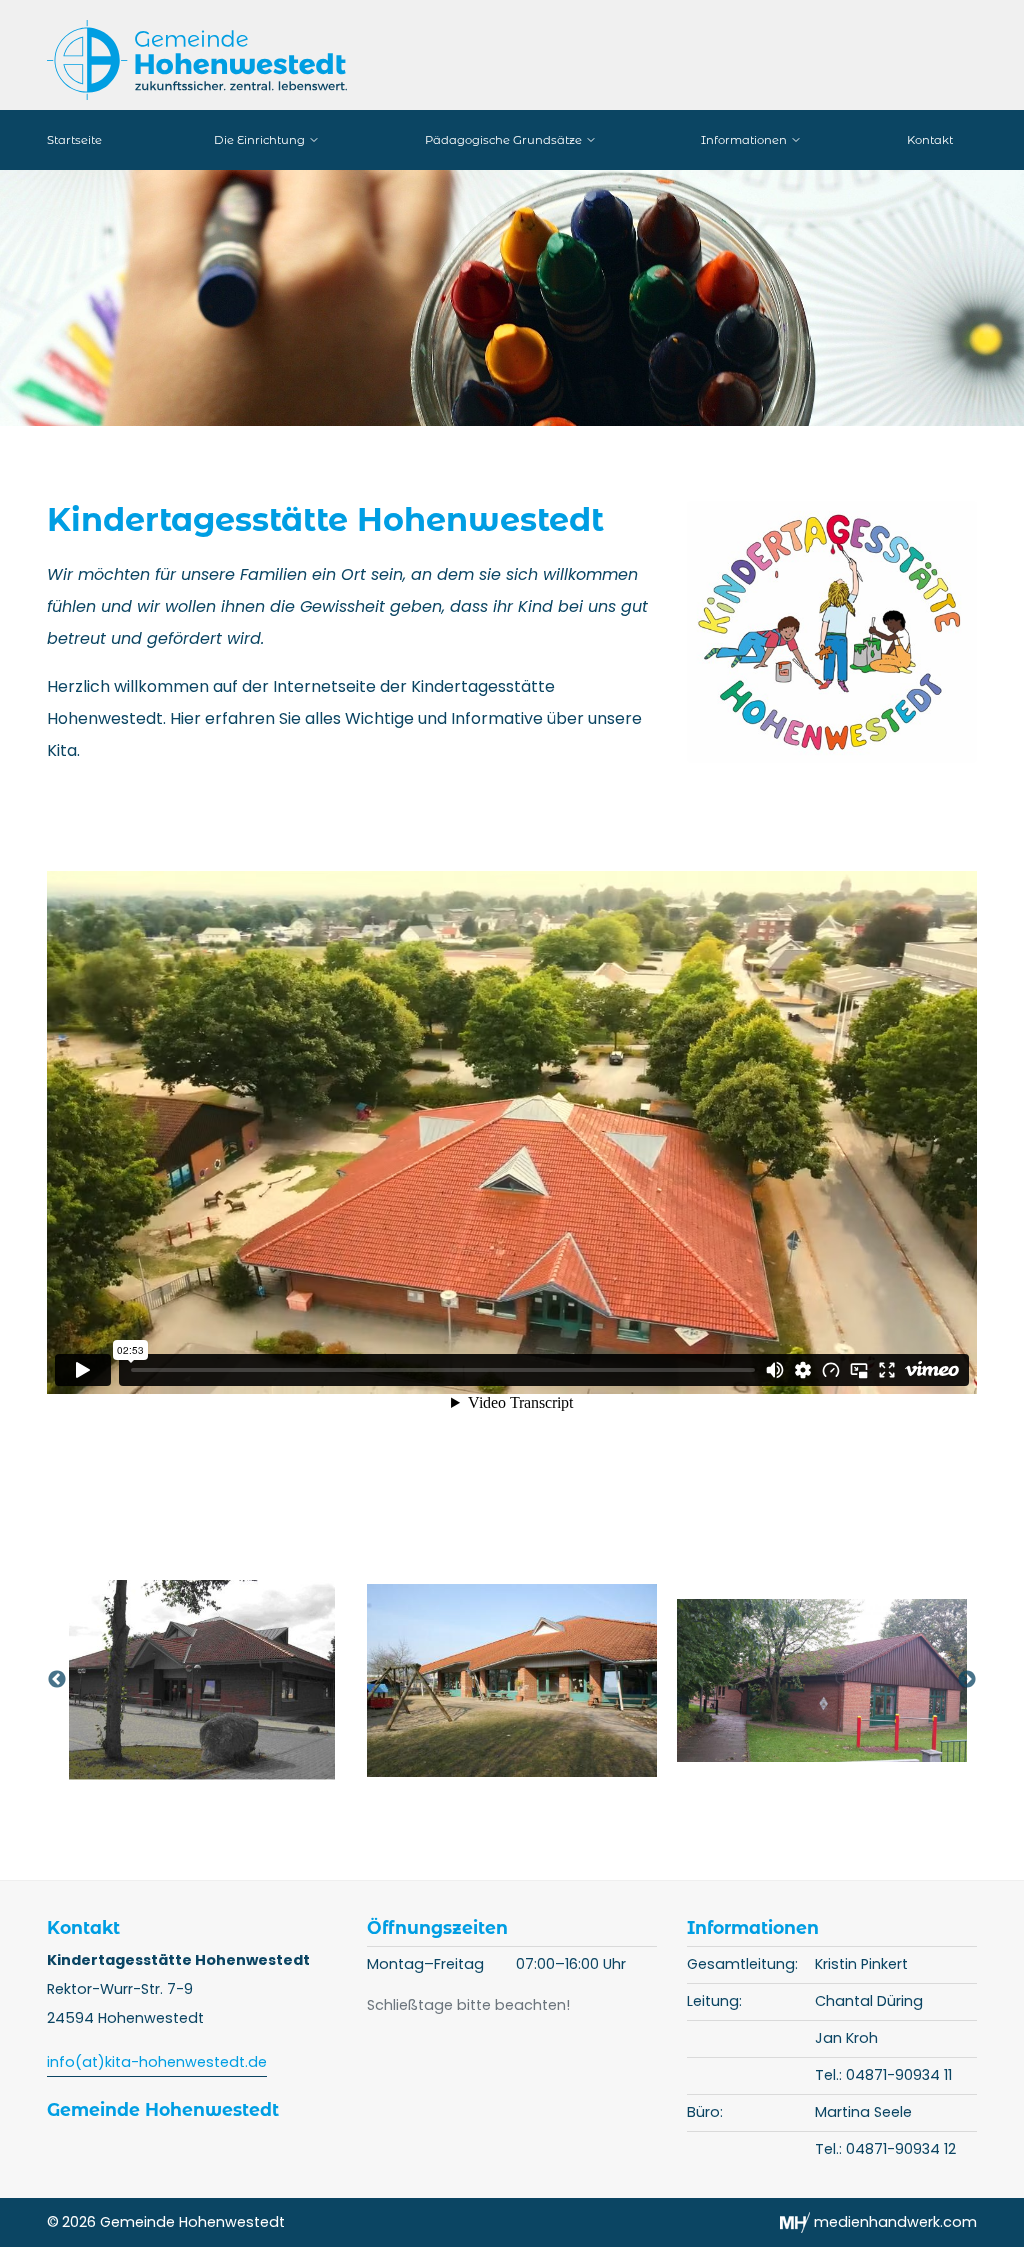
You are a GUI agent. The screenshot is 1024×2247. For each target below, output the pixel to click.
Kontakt (930, 140)
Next (967, 1680)
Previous (57, 1680)
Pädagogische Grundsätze (505, 140)
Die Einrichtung (261, 140)
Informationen (745, 140)
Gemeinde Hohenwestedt (163, 2109)
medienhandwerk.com (893, 2222)
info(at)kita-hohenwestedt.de (157, 2062)
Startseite (74, 140)
